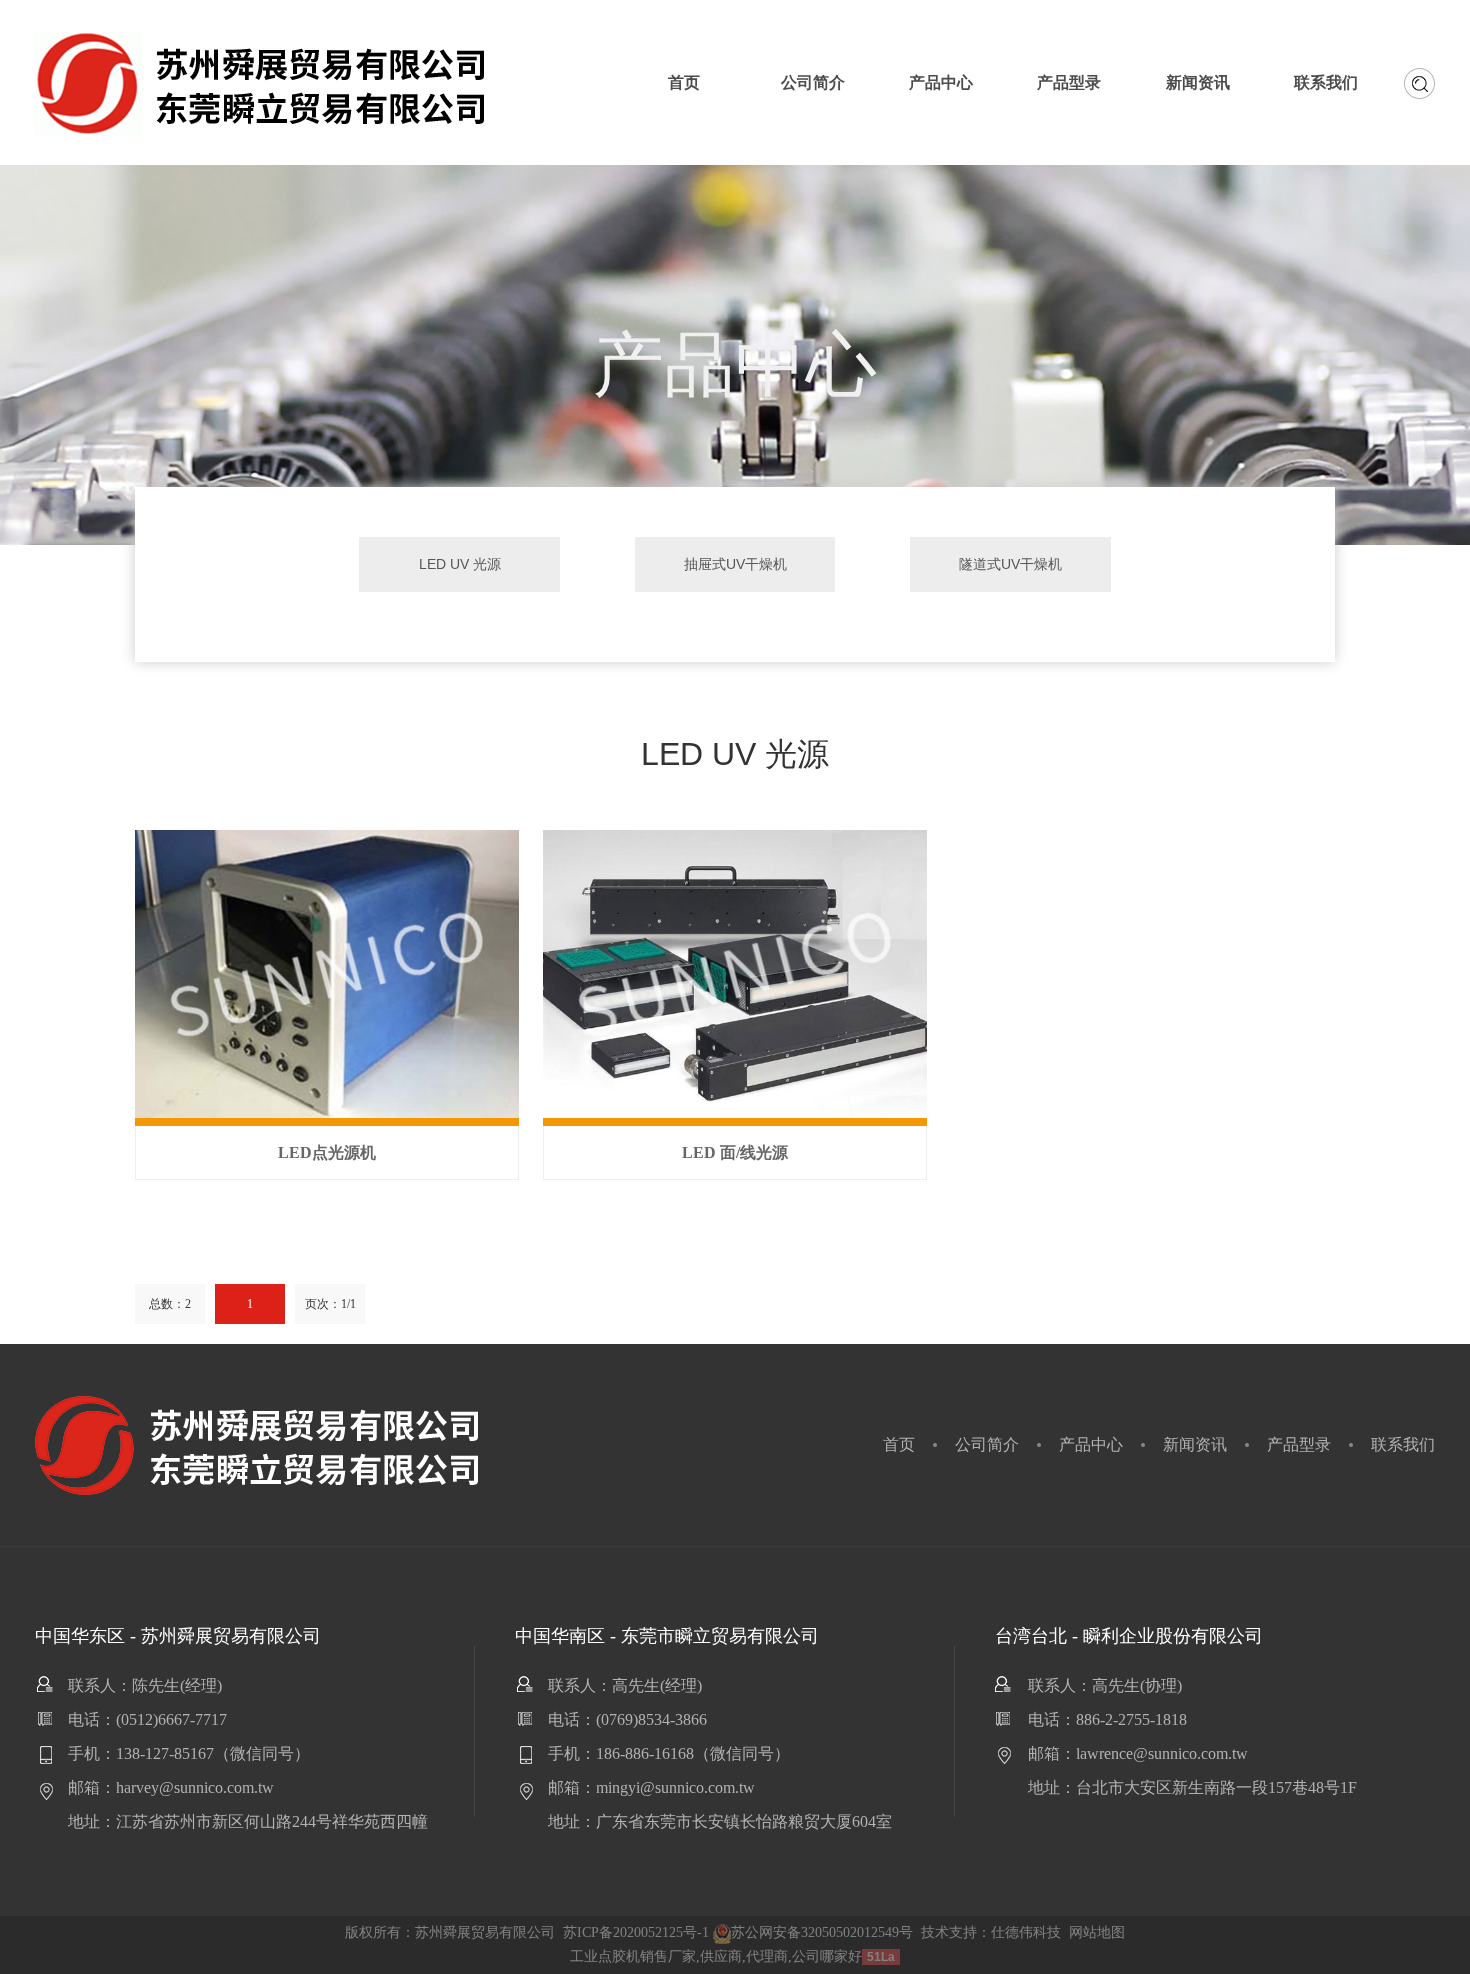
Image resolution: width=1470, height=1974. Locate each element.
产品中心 (1091, 1444)
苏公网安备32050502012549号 (822, 1932)
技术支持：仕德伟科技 (991, 1932)
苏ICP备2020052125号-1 (636, 1932)
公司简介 (987, 1444)
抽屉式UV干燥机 (735, 564)
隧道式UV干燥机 (1010, 564)
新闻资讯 (1195, 1444)
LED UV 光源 (460, 564)
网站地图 (1097, 1932)
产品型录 (1299, 1444)
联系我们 (1403, 1444)
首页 (899, 1444)
